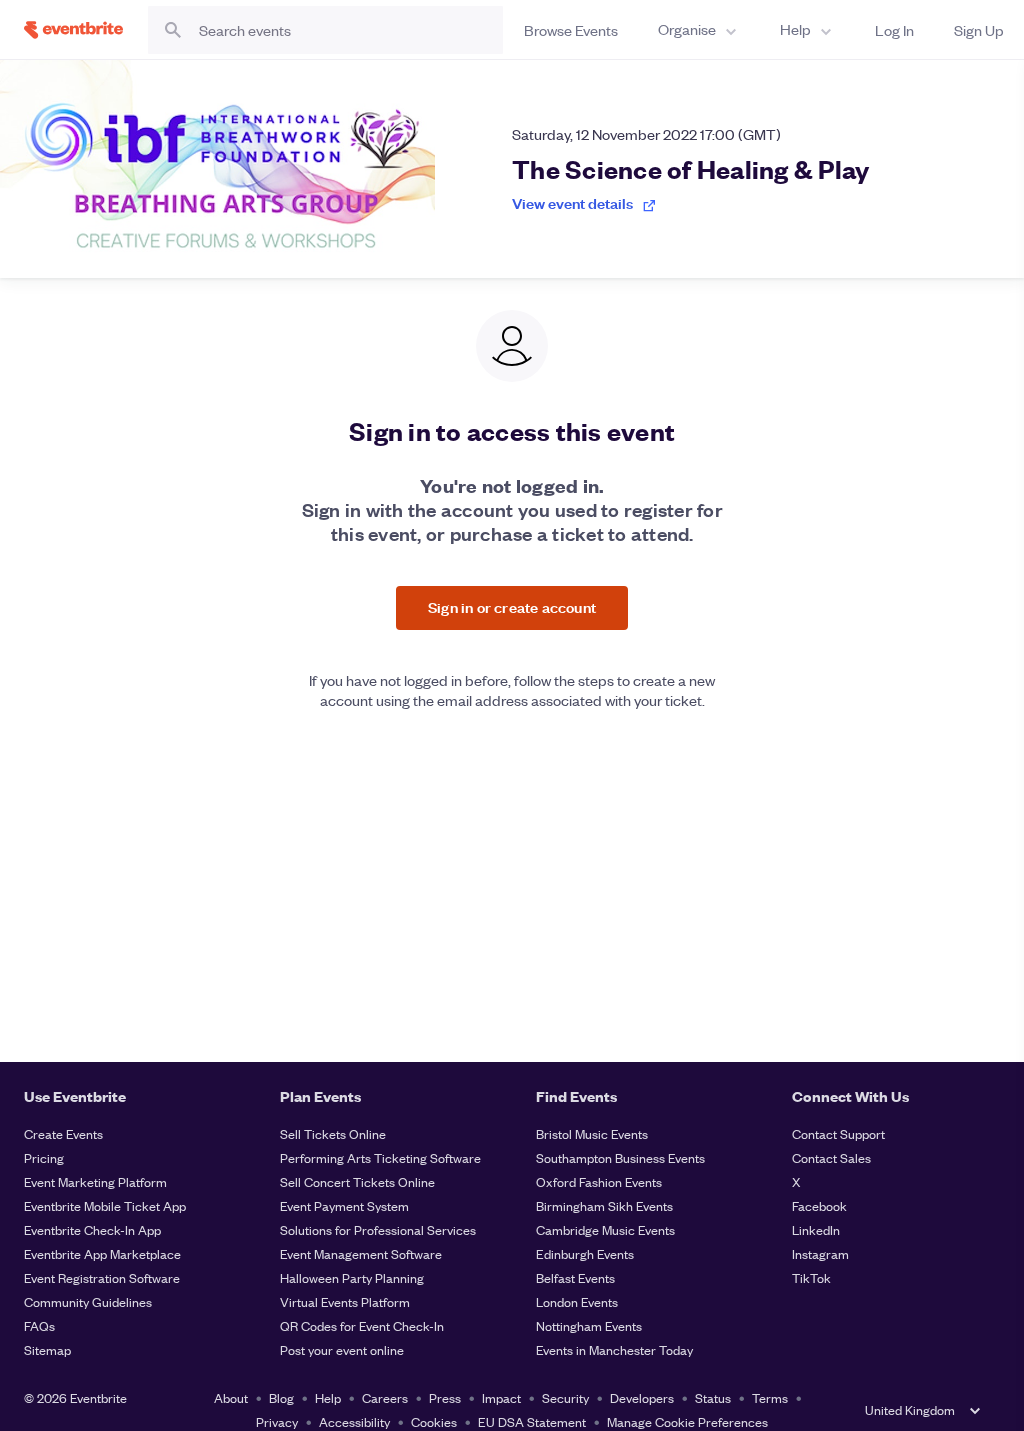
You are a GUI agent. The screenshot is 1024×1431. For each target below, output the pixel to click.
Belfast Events (575, 1277)
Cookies (434, 1421)
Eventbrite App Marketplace (102, 1253)
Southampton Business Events (620, 1157)
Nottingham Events (589, 1325)
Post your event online (342, 1349)
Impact (501, 1397)
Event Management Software (361, 1253)
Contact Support (838, 1133)
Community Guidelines (88, 1301)
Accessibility (354, 1421)
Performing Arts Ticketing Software (380, 1157)
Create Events (63, 1133)
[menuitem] (699, 29)
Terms (770, 1397)
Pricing (44, 1157)
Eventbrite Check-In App (92, 1229)
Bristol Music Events (592, 1133)
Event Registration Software (102, 1277)
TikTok (811, 1277)
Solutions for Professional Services (378, 1229)
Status (713, 1397)
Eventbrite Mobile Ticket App (105, 1205)
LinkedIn (816, 1229)
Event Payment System (344, 1205)
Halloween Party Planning (352, 1277)
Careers (385, 1397)
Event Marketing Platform (95, 1181)
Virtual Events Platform (345, 1301)
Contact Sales (831, 1157)
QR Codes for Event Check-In (362, 1325)
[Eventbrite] (73, 29)
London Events (577, 1301)
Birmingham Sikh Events (604, 1205)
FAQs (39, 1325)
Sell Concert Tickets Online (357, 1181)
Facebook (819, 1205)
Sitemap (47, 1349)
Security (565, 1397)
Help (328, 1397)
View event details (572, 202)
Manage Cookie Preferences (687, 1421)
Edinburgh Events (585, 1253)
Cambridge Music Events (605, 1229)
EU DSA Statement (532, 1421)
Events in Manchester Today (614, 1349)
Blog (281, 1397)
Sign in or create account (512, 606)
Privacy (277, 1421)
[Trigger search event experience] (325, 30)
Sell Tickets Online (333, 1133)
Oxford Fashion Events (599, 1181)
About (231, 1397)
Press (445, 1397)
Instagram (820, 1253)
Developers (642, 1397)
